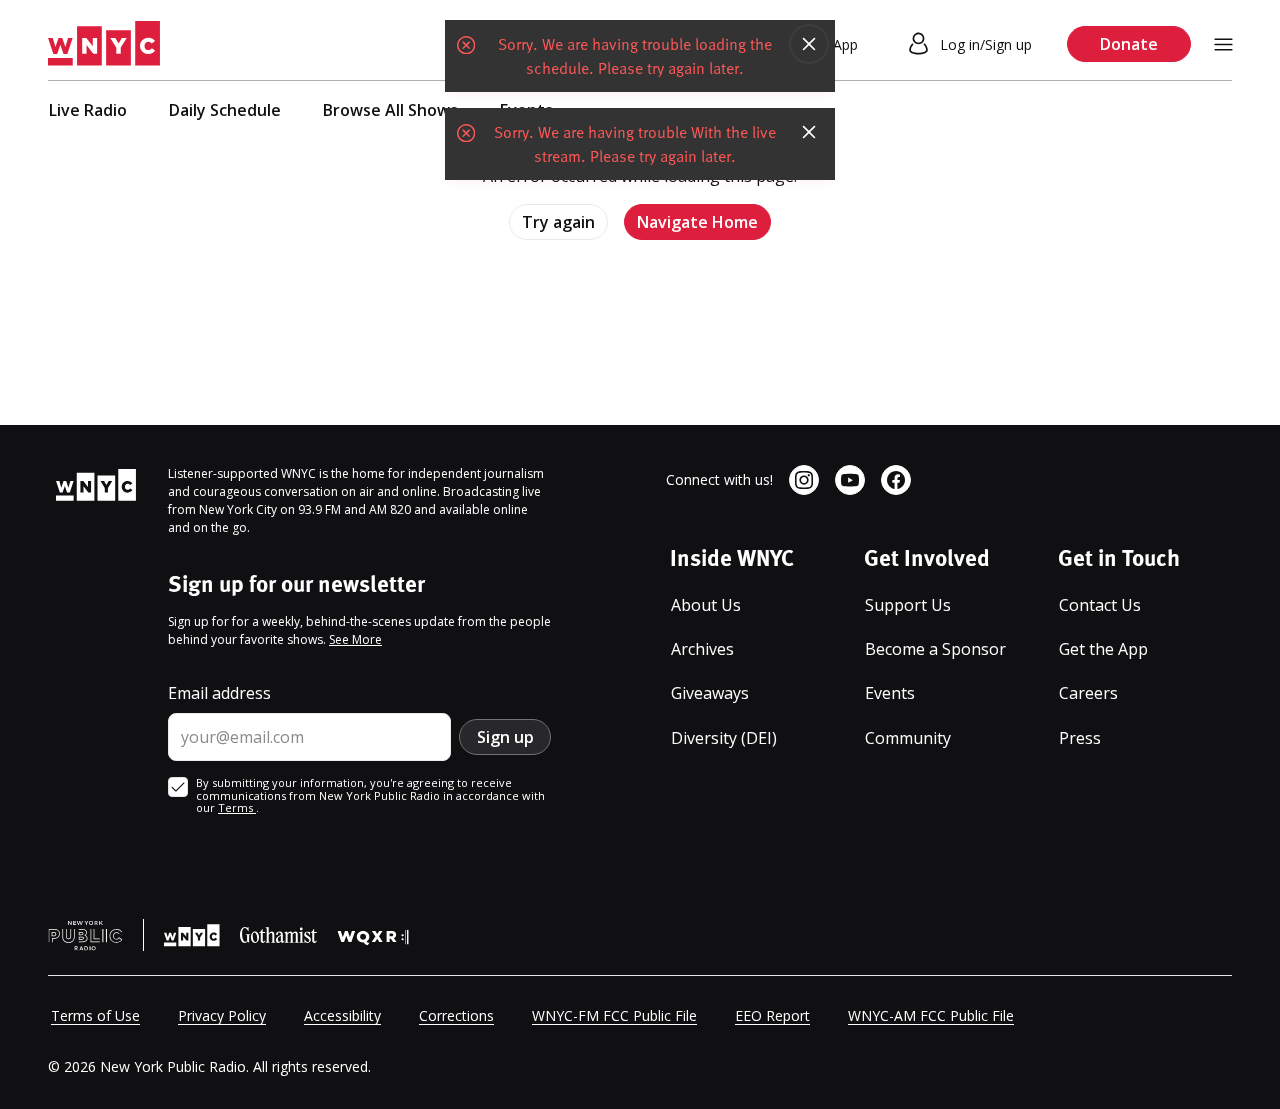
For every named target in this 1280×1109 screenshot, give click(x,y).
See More (355, 639)
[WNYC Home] (104, 44)
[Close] (809, 44)
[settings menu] (1223, 44)
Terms (237, 807)
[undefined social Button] (804, 480)
